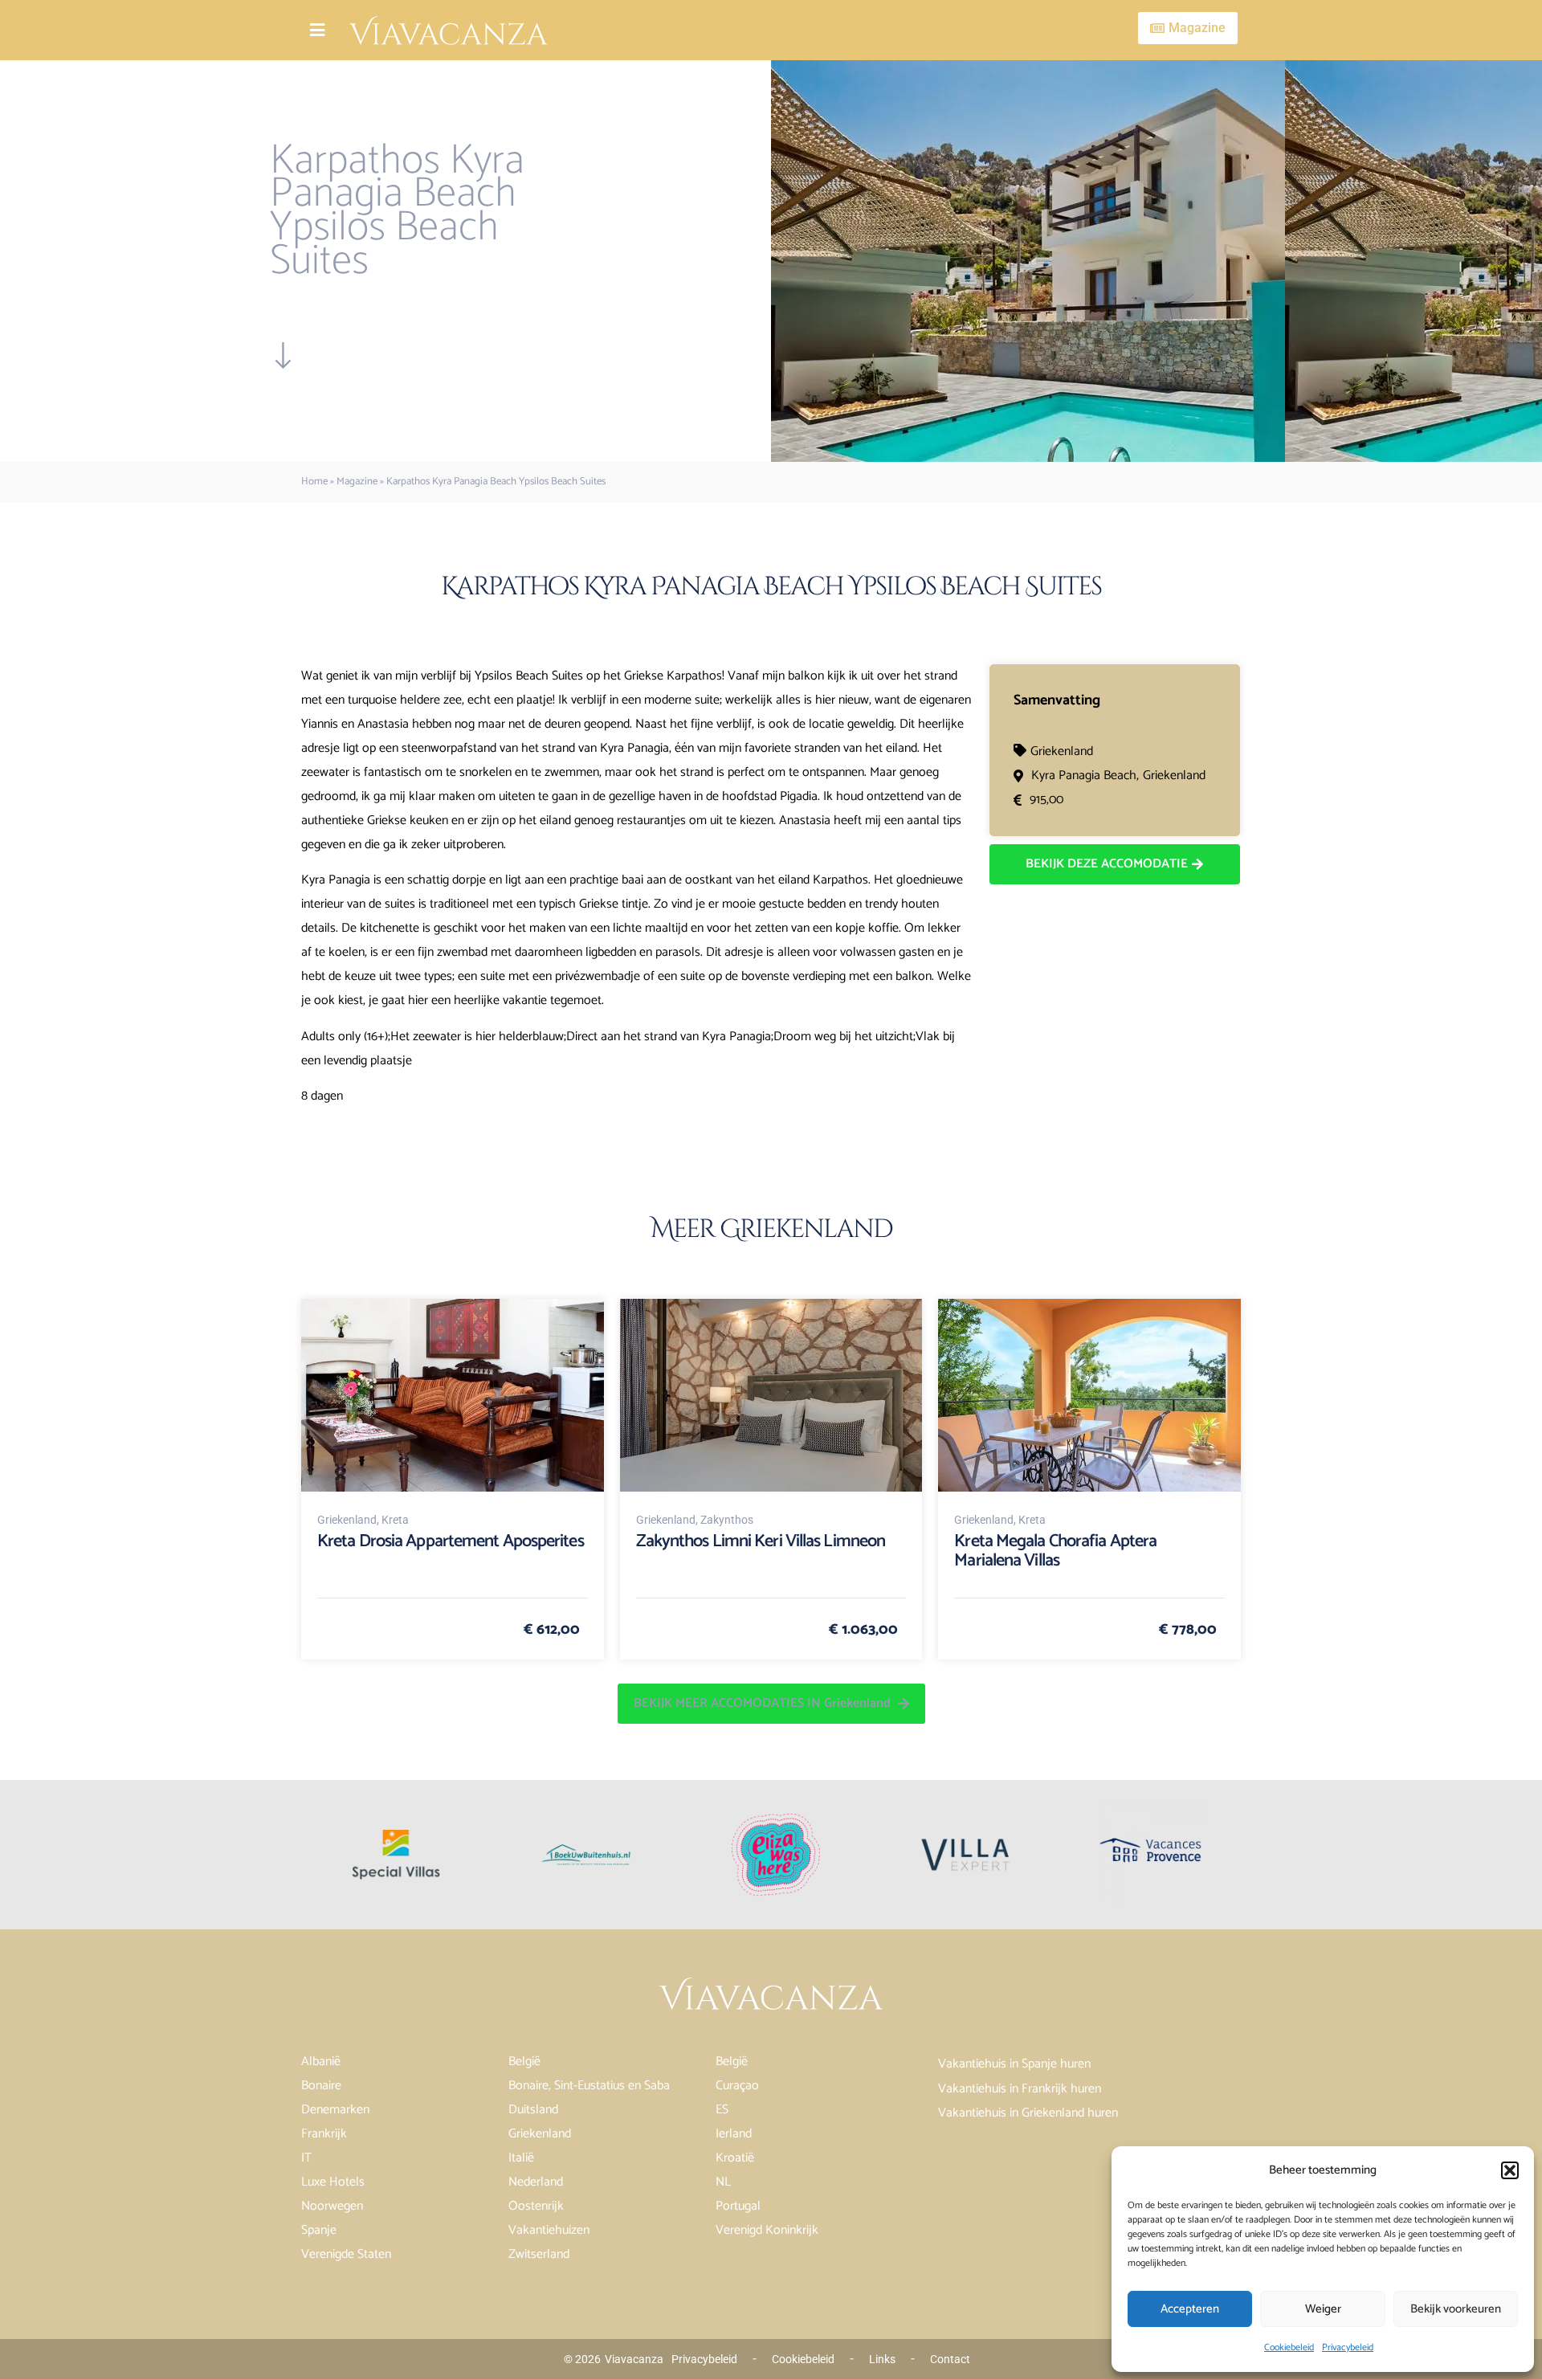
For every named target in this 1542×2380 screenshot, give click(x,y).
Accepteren (1190, 2309)
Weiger (1323, 2309)
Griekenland (1062, 751)
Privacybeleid (1348, 2347)
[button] (1510, 2170)
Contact (950, 2359)
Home (314, 482)
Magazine (357, 482)
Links (882, 2359)
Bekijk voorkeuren (1456, 2309)
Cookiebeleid (1289, 2347)
